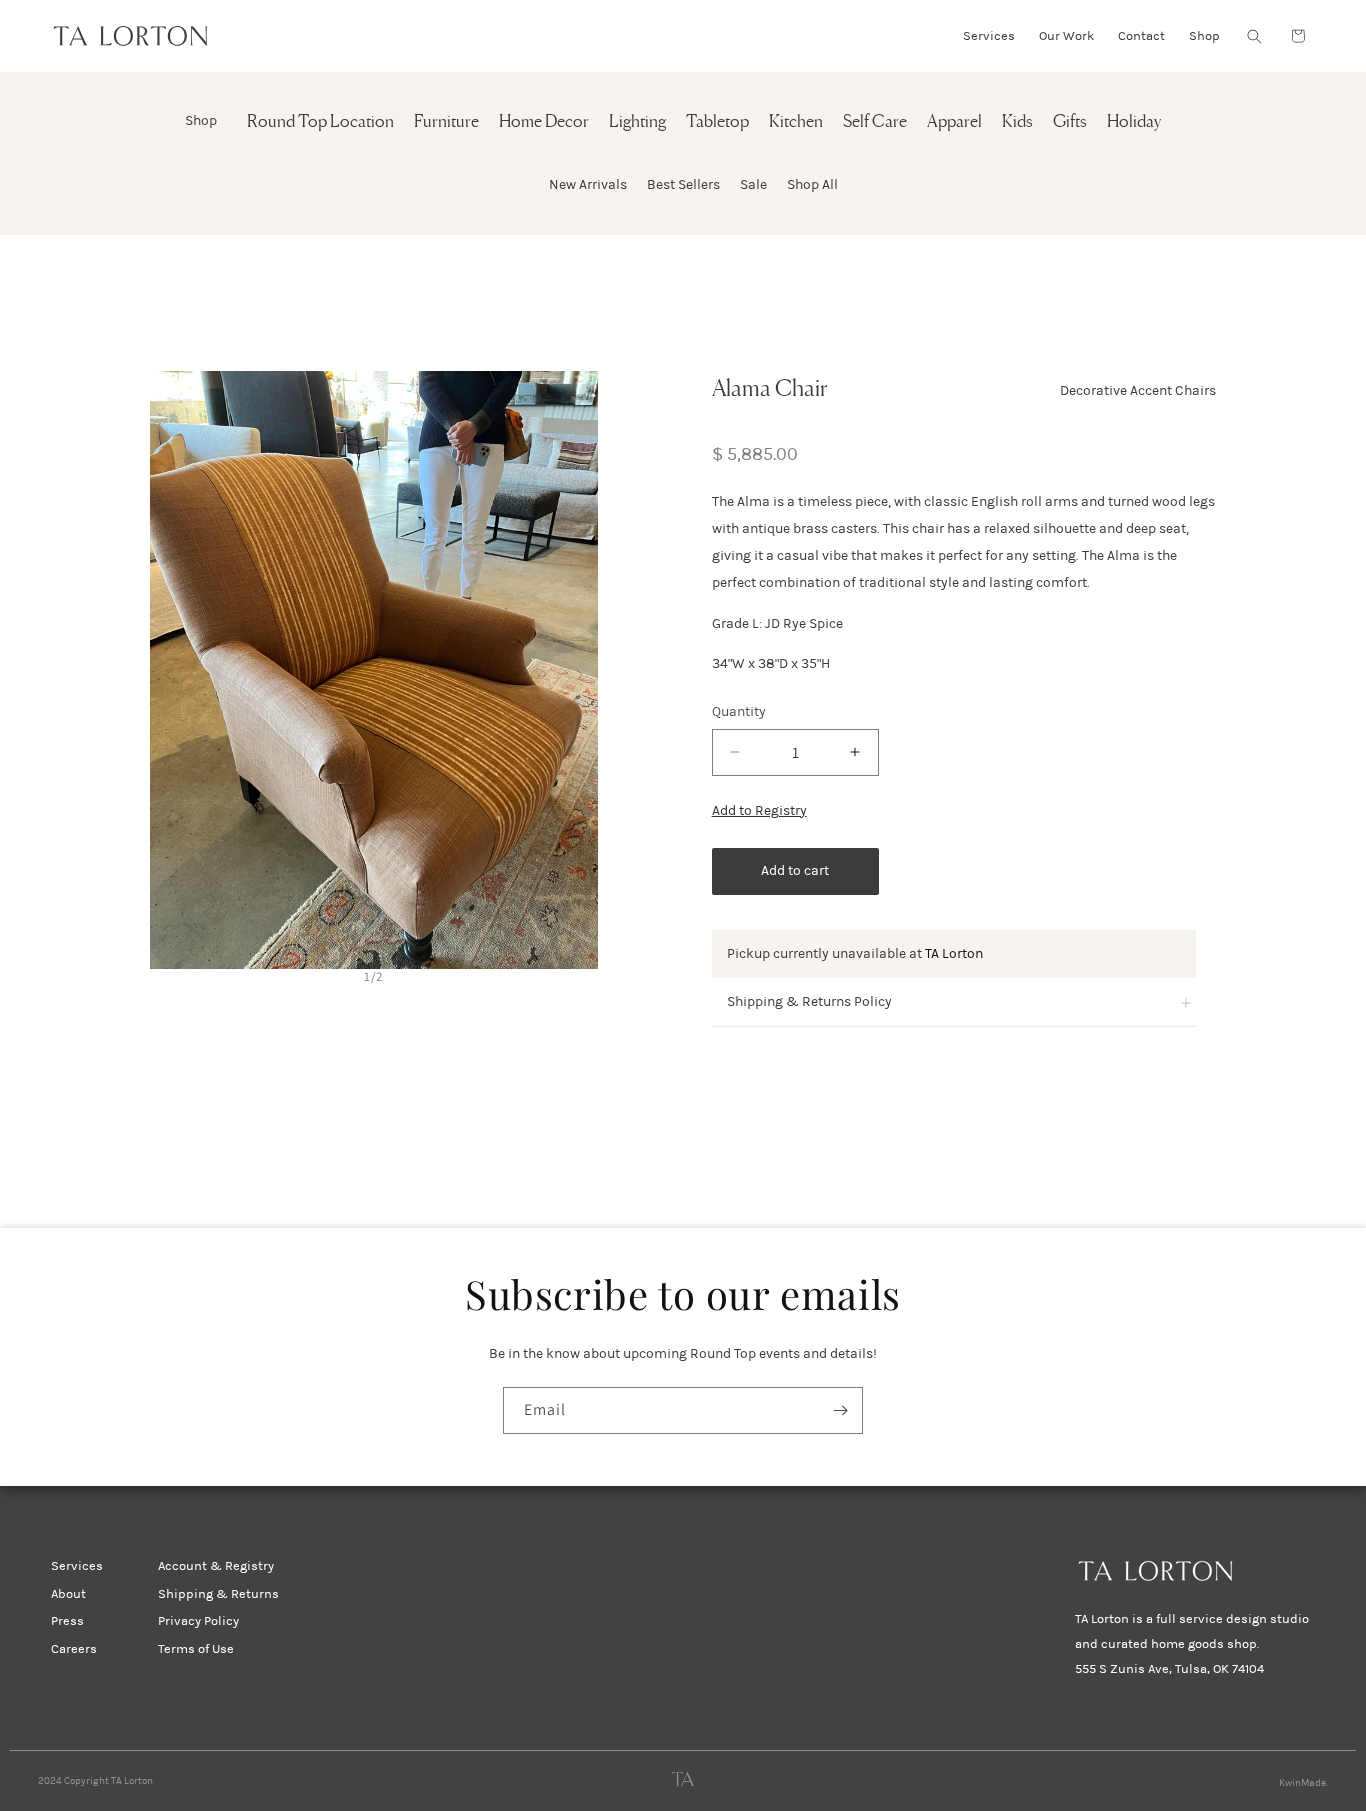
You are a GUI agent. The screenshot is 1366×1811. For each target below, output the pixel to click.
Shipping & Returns (218, 1594)
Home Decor (544, 122)
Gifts (1070, 122)
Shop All (812, 184)
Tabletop (717, 122)
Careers (74, 1649)
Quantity (739, 711)
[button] (1254, 36)
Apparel (954, 122)
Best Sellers (683, 184)
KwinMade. (1303, 1783)
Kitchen (796, 122)
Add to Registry (759, 810)
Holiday (1134, 122)
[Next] (579, 670)
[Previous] (168, 670)
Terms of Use (196, 1649)
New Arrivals (588, 184)
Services (77, 1566)
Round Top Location (320, 122)
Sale (753, 184)
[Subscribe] (840, 1410)
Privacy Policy (198, 1621)
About (68, 1594)
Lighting (637, 122)
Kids (1017, 122)
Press (67, 1621)
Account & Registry (216, 1566)
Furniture (446, 122)
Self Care (875, 122)
